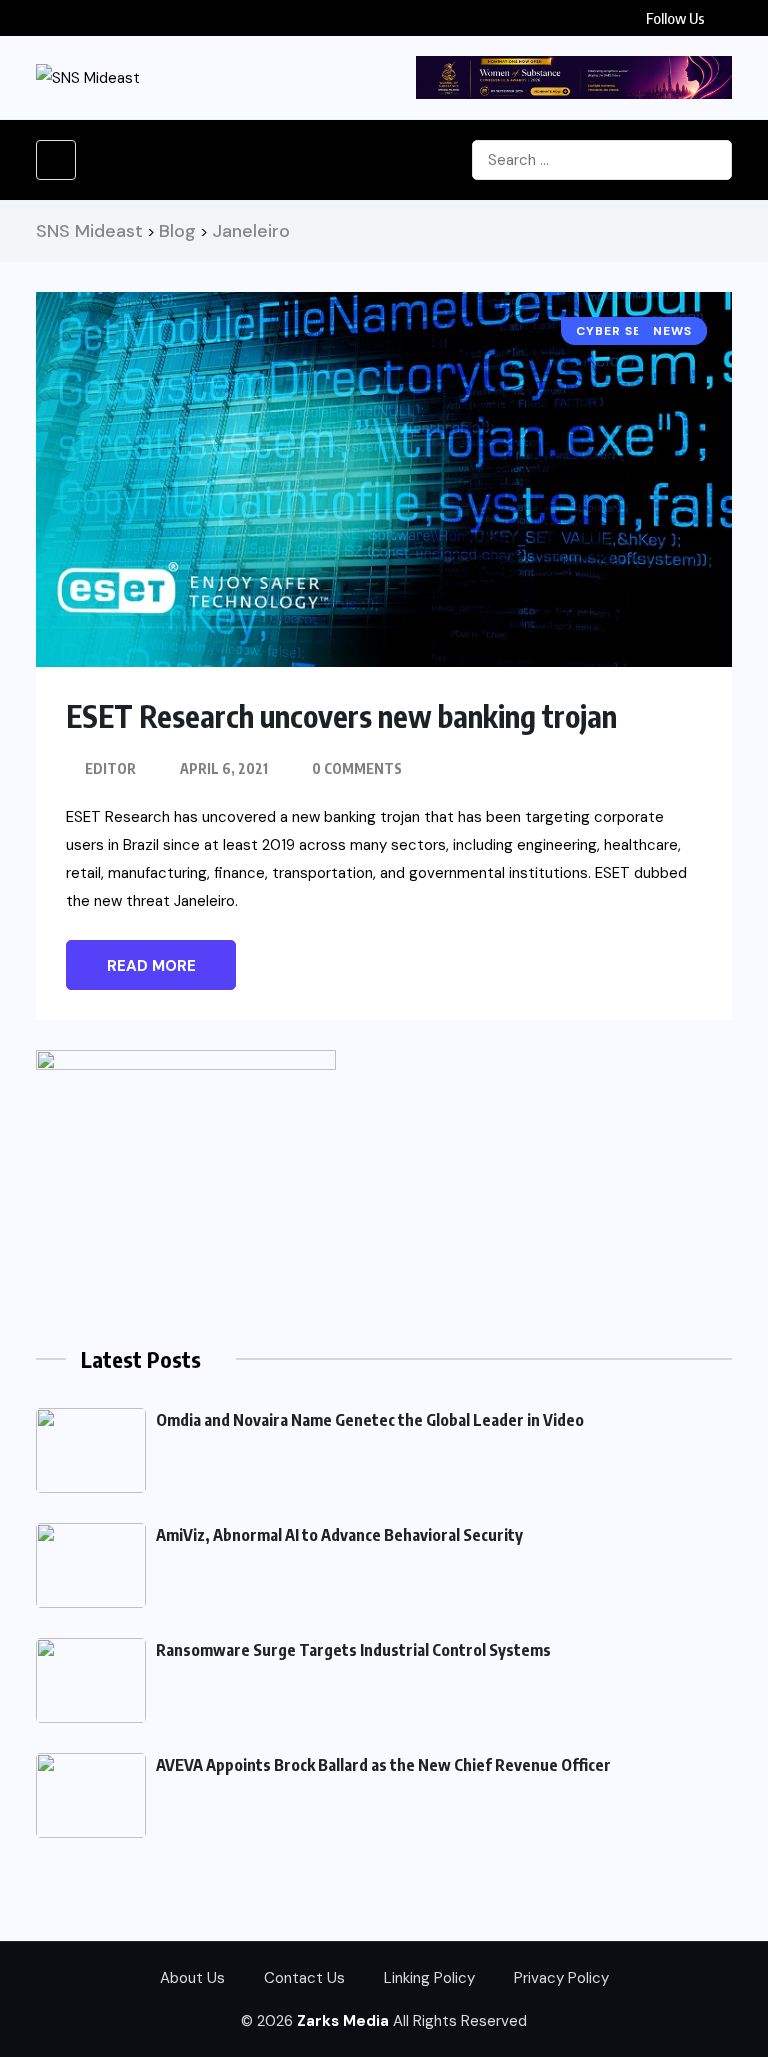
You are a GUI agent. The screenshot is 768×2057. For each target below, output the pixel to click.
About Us (192, 1978)
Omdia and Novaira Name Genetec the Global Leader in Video (370, 1420)
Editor (110, 768)
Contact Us (304, 1978)
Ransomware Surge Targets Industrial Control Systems (353, 1650)
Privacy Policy (561, 1978)
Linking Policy (429, 1978)
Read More (151, 966)
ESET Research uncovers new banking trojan (341, 716)
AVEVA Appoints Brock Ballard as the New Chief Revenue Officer (383, 1765)
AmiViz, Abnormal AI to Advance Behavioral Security (339, 1535)
